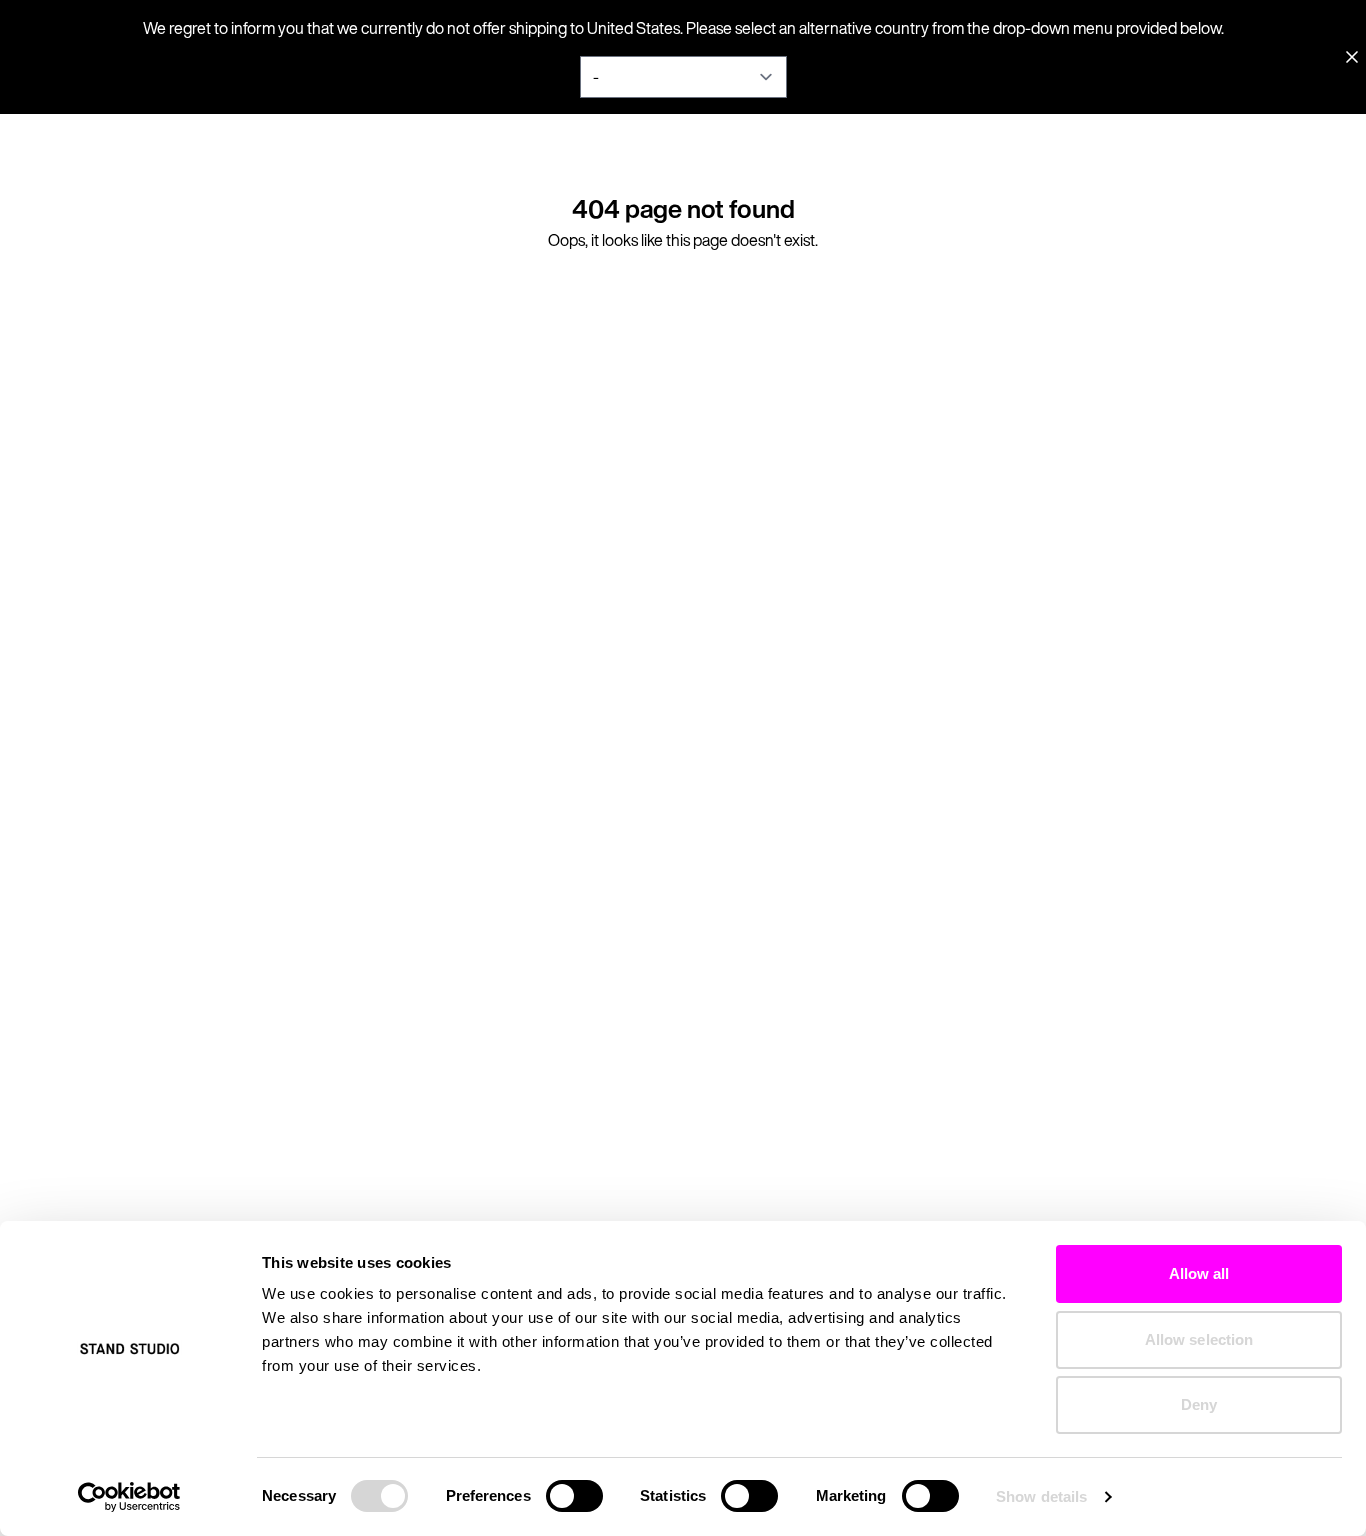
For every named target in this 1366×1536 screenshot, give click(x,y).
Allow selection (1199, 1339)
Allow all (1199, 1273)
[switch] (574, 1496)
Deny (1199, 1404)
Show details (1041, 1496)
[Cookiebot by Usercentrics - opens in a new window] (129, 1497)
